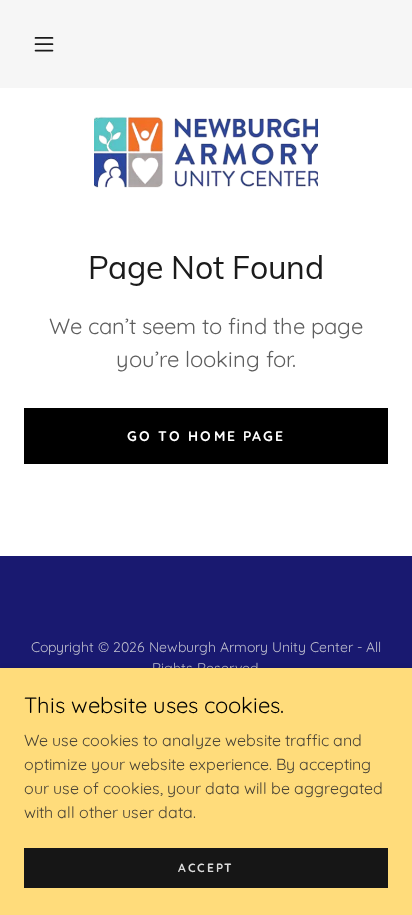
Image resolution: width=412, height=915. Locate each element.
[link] (206, 152)
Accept (206, 867)
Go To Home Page (205, 436)
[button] (44, 44)
